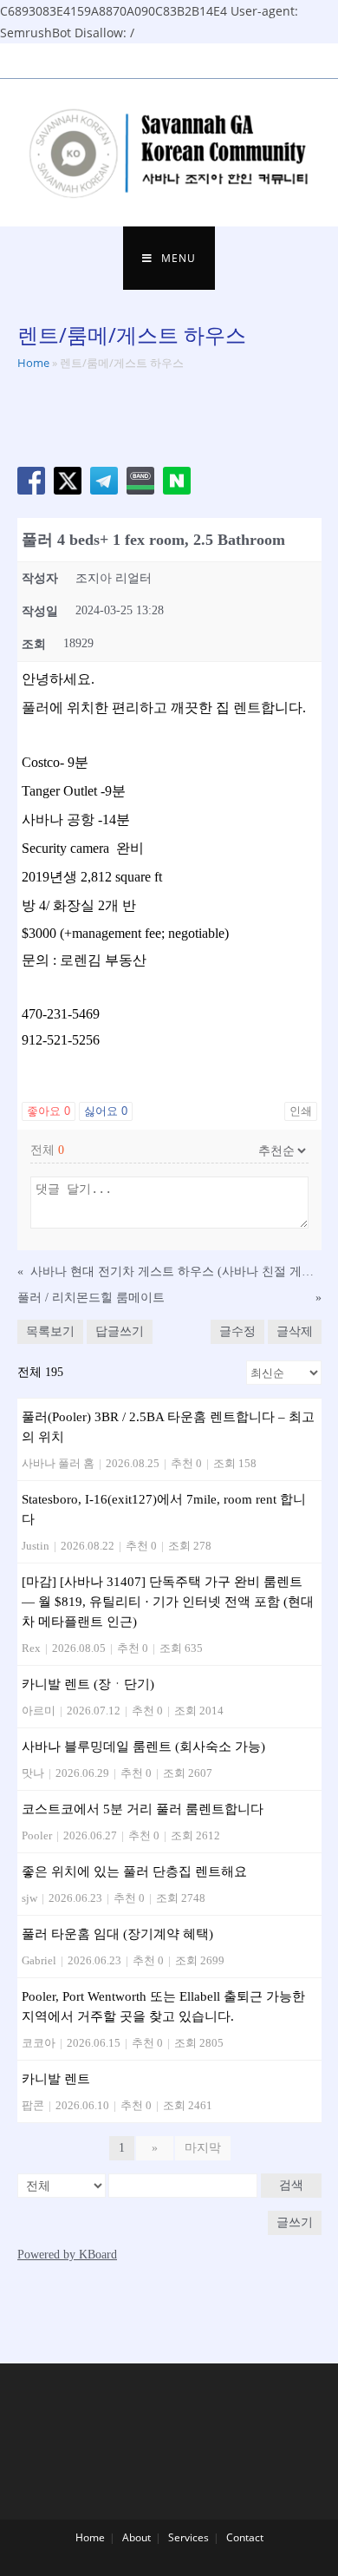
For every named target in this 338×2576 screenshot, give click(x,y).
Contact (245, 2537)
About (136, 2537)
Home (33, 363)
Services (188, 2537)
